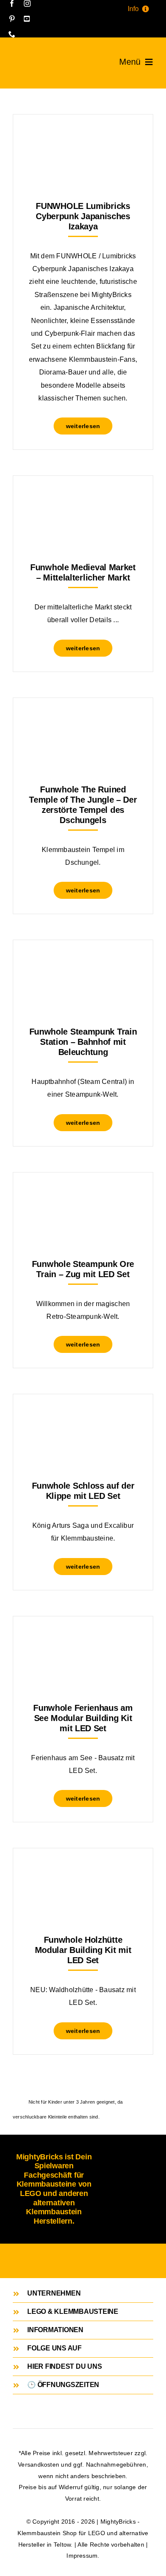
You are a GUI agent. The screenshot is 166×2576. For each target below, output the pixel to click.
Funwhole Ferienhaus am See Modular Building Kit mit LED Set (83, 1718)
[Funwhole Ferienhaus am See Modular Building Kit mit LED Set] (83, 1637)
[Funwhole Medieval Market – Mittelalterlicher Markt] (83, 497)
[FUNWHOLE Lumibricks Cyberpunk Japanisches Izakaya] (83, 136)
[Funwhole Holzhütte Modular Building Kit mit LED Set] (83, 1869)
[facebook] (12, 3)
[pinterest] (12, 19)
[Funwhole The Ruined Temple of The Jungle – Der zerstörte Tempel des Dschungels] (83, 719)
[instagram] (27, 3)
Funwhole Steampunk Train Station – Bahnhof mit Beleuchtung (83, 1042)
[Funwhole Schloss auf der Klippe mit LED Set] (83, 1415)
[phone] (12, 34)
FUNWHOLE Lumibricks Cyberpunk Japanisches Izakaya (83, 216)
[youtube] (27, 19)
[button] (83, 2293)
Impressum (82, 2556)
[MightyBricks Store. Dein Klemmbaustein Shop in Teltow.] (22, 58)
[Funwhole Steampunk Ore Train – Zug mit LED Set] (83, 1194)
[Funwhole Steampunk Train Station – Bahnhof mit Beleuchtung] (83, 961)
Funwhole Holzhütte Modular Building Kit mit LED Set (83, 1950)
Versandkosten (39, 2464)
